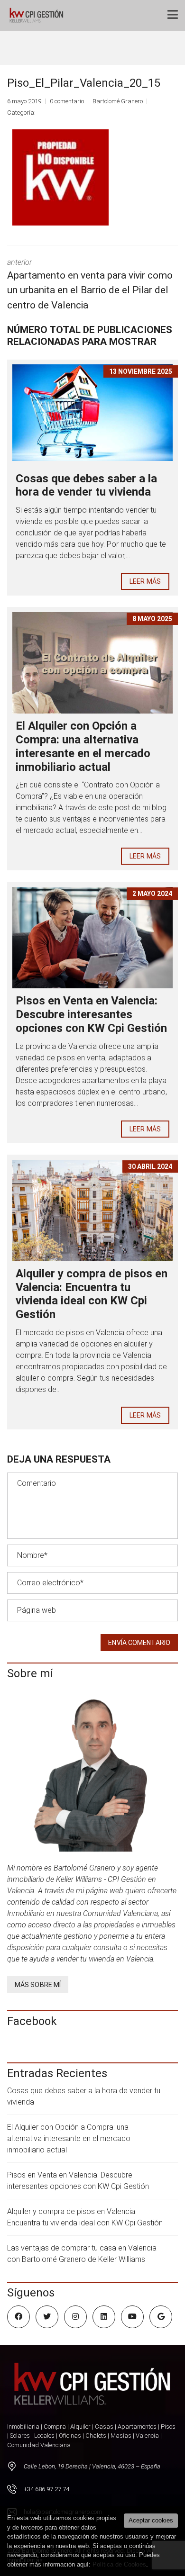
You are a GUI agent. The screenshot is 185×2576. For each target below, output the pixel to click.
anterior (90, 284)
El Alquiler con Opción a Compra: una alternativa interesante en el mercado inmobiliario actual (83, 746)
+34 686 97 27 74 (46, 2489)
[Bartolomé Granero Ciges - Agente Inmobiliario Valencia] (39, 15)
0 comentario (67, 101)
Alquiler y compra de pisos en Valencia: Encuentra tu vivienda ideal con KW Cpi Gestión (92, 1294)
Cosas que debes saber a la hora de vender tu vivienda (86, 485)
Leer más (145, 581)
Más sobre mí (38, 1985)
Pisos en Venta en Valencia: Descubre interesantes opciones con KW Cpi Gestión (91, 1014)
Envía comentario (139, 1643)
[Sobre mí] (92, 1772)
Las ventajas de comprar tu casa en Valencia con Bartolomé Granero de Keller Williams (82, 2254)
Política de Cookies (119, 2564)
